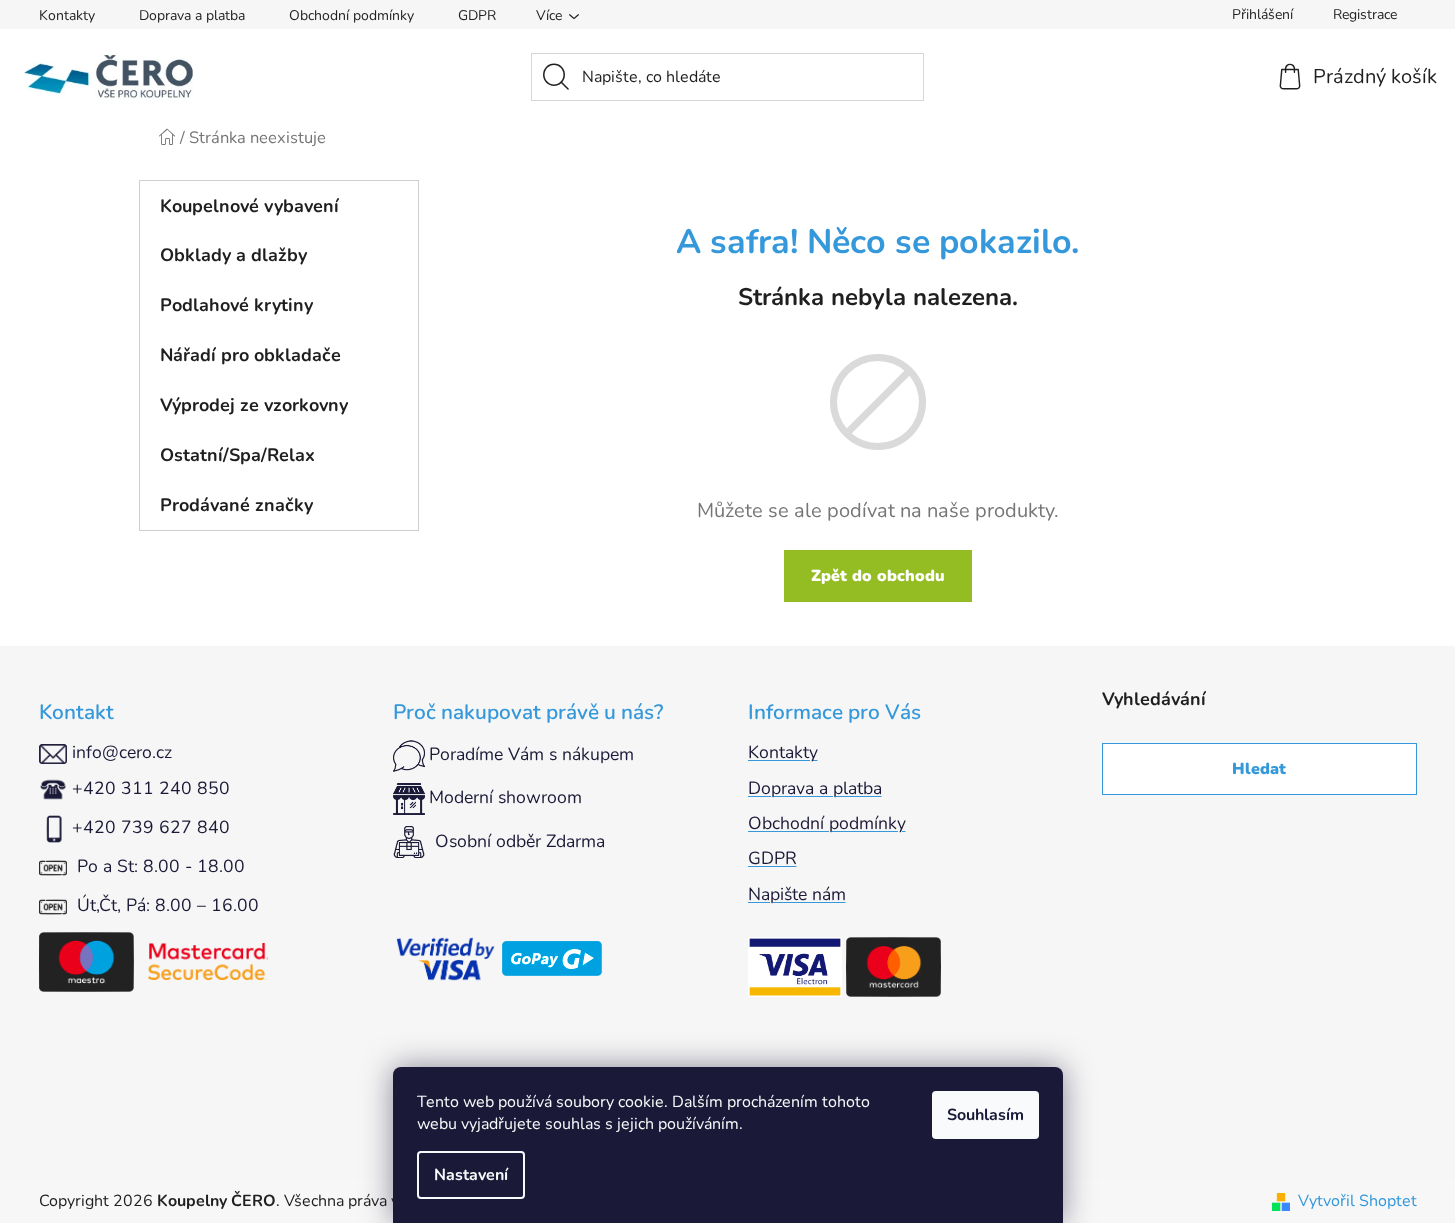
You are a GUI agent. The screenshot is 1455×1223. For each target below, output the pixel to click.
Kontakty (67, 15)
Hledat (1259, 769)
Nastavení (471, 1175)
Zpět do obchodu (878, 576)
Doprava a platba (192, 15)
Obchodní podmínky (351, 15)
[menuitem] (279, 206)
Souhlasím (985, 1115)
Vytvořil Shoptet (1357, 1201)
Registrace (1365, 14)
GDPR (477, 15)
